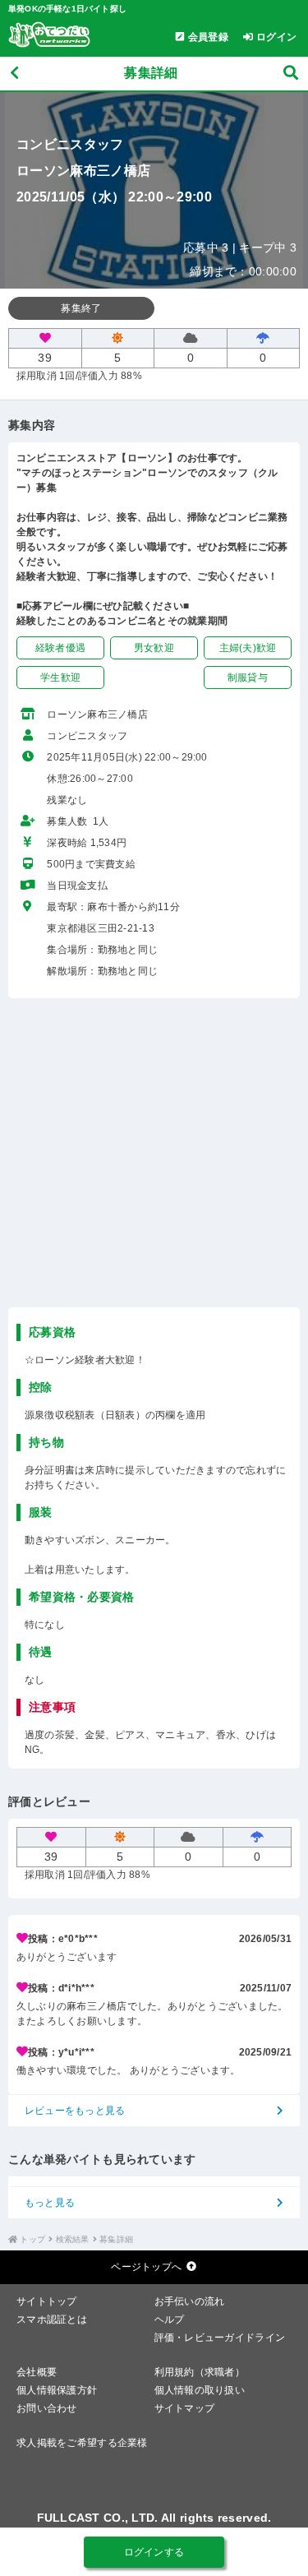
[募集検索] (291, 74)
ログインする (154, 2552)
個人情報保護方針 (57, 2390)
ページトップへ (146, 2267)
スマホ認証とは (52, 2319)
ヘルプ (170, 2319)
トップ (32, 2239)
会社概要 (37, 2372)
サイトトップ (47, 2301)
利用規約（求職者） (200, 2372)
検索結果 (73, 2239)
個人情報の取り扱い (200, 2390)
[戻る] (14, 74)
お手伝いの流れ (190, 2301)
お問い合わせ (47, 2408)
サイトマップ (185, 2408)
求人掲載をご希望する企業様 (82, 2443)
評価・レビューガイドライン (220, 2338)
